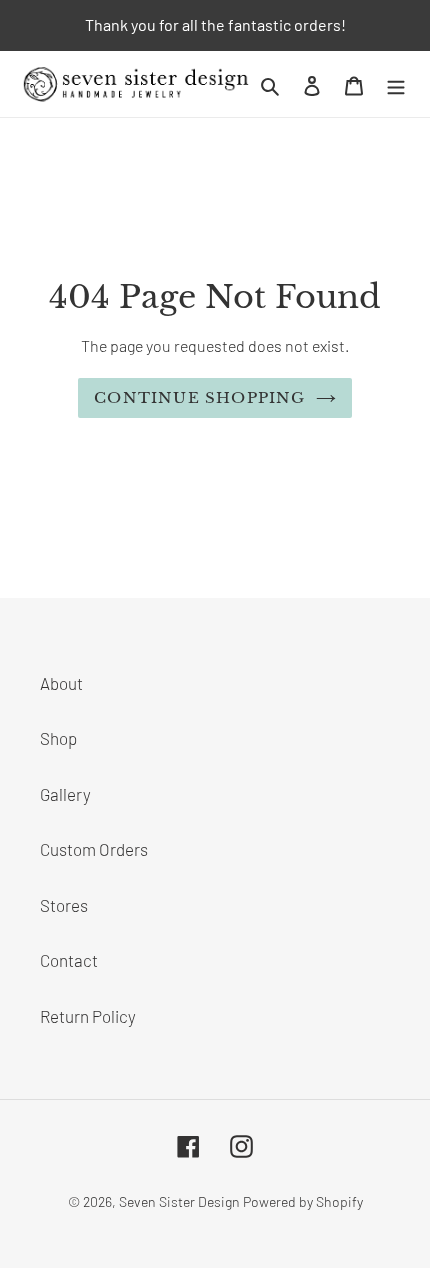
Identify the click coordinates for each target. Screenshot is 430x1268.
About (61, 683)
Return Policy (88, 1016)
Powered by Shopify (303, 1201)
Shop (58, 738)
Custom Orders (94, 849)
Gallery (65, 794)
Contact (69, 960)
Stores (64, 905)
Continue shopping (199, 397)
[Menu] (396, 84)
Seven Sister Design (179, 1201)
